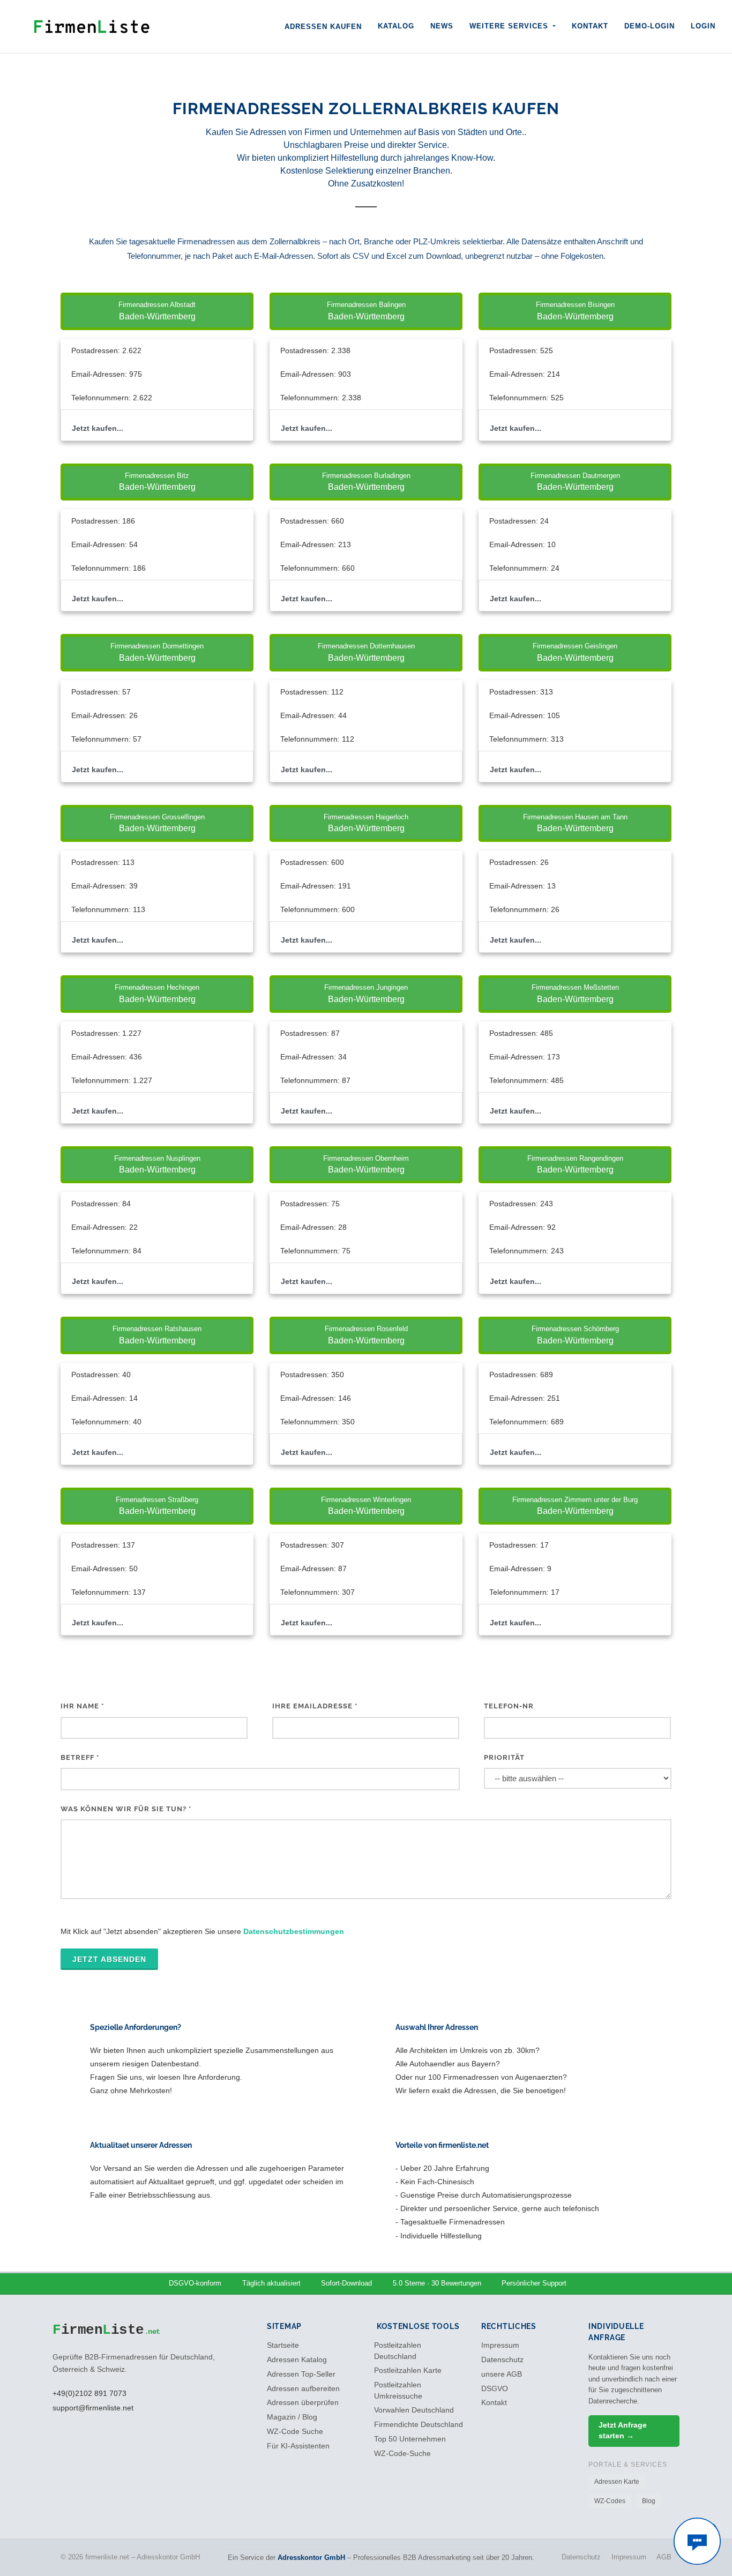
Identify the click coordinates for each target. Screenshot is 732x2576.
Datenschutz (502, 2360)
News (442, 26)
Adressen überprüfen (303, 2403)
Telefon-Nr (509, 1706)
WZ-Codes (610, 2501)
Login (703, 26)
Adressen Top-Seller (301, 2374)
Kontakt (590, 26)
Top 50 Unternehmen (410, 2439)
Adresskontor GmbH (311, 2558)
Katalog (396, 26)
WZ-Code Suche (295, 2432)
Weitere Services (510, 26)
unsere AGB (502, 2374)
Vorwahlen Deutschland (414, 2410)
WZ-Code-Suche (402, 2454)
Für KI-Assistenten (298, 2446)
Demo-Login (649, 26)
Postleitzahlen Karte (408, 2370)
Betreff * (80, 1757)
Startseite (283, 2345)
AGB (664, 2557)
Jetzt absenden (109, 1959)
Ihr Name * (82, 1706)
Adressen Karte (617, 2482)
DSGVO (495, 2389)
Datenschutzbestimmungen (294, 1931)
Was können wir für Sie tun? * (126, 1809)
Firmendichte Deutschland (419, 2425)
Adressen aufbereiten (303, 2389)
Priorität (504, 1757)
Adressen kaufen (323, 27)
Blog (649, 2501)
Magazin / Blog (292, 2417)
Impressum (500, 2345)
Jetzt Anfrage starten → (623, 2431)
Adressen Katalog (297, 2360)
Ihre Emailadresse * (315, 1706)
